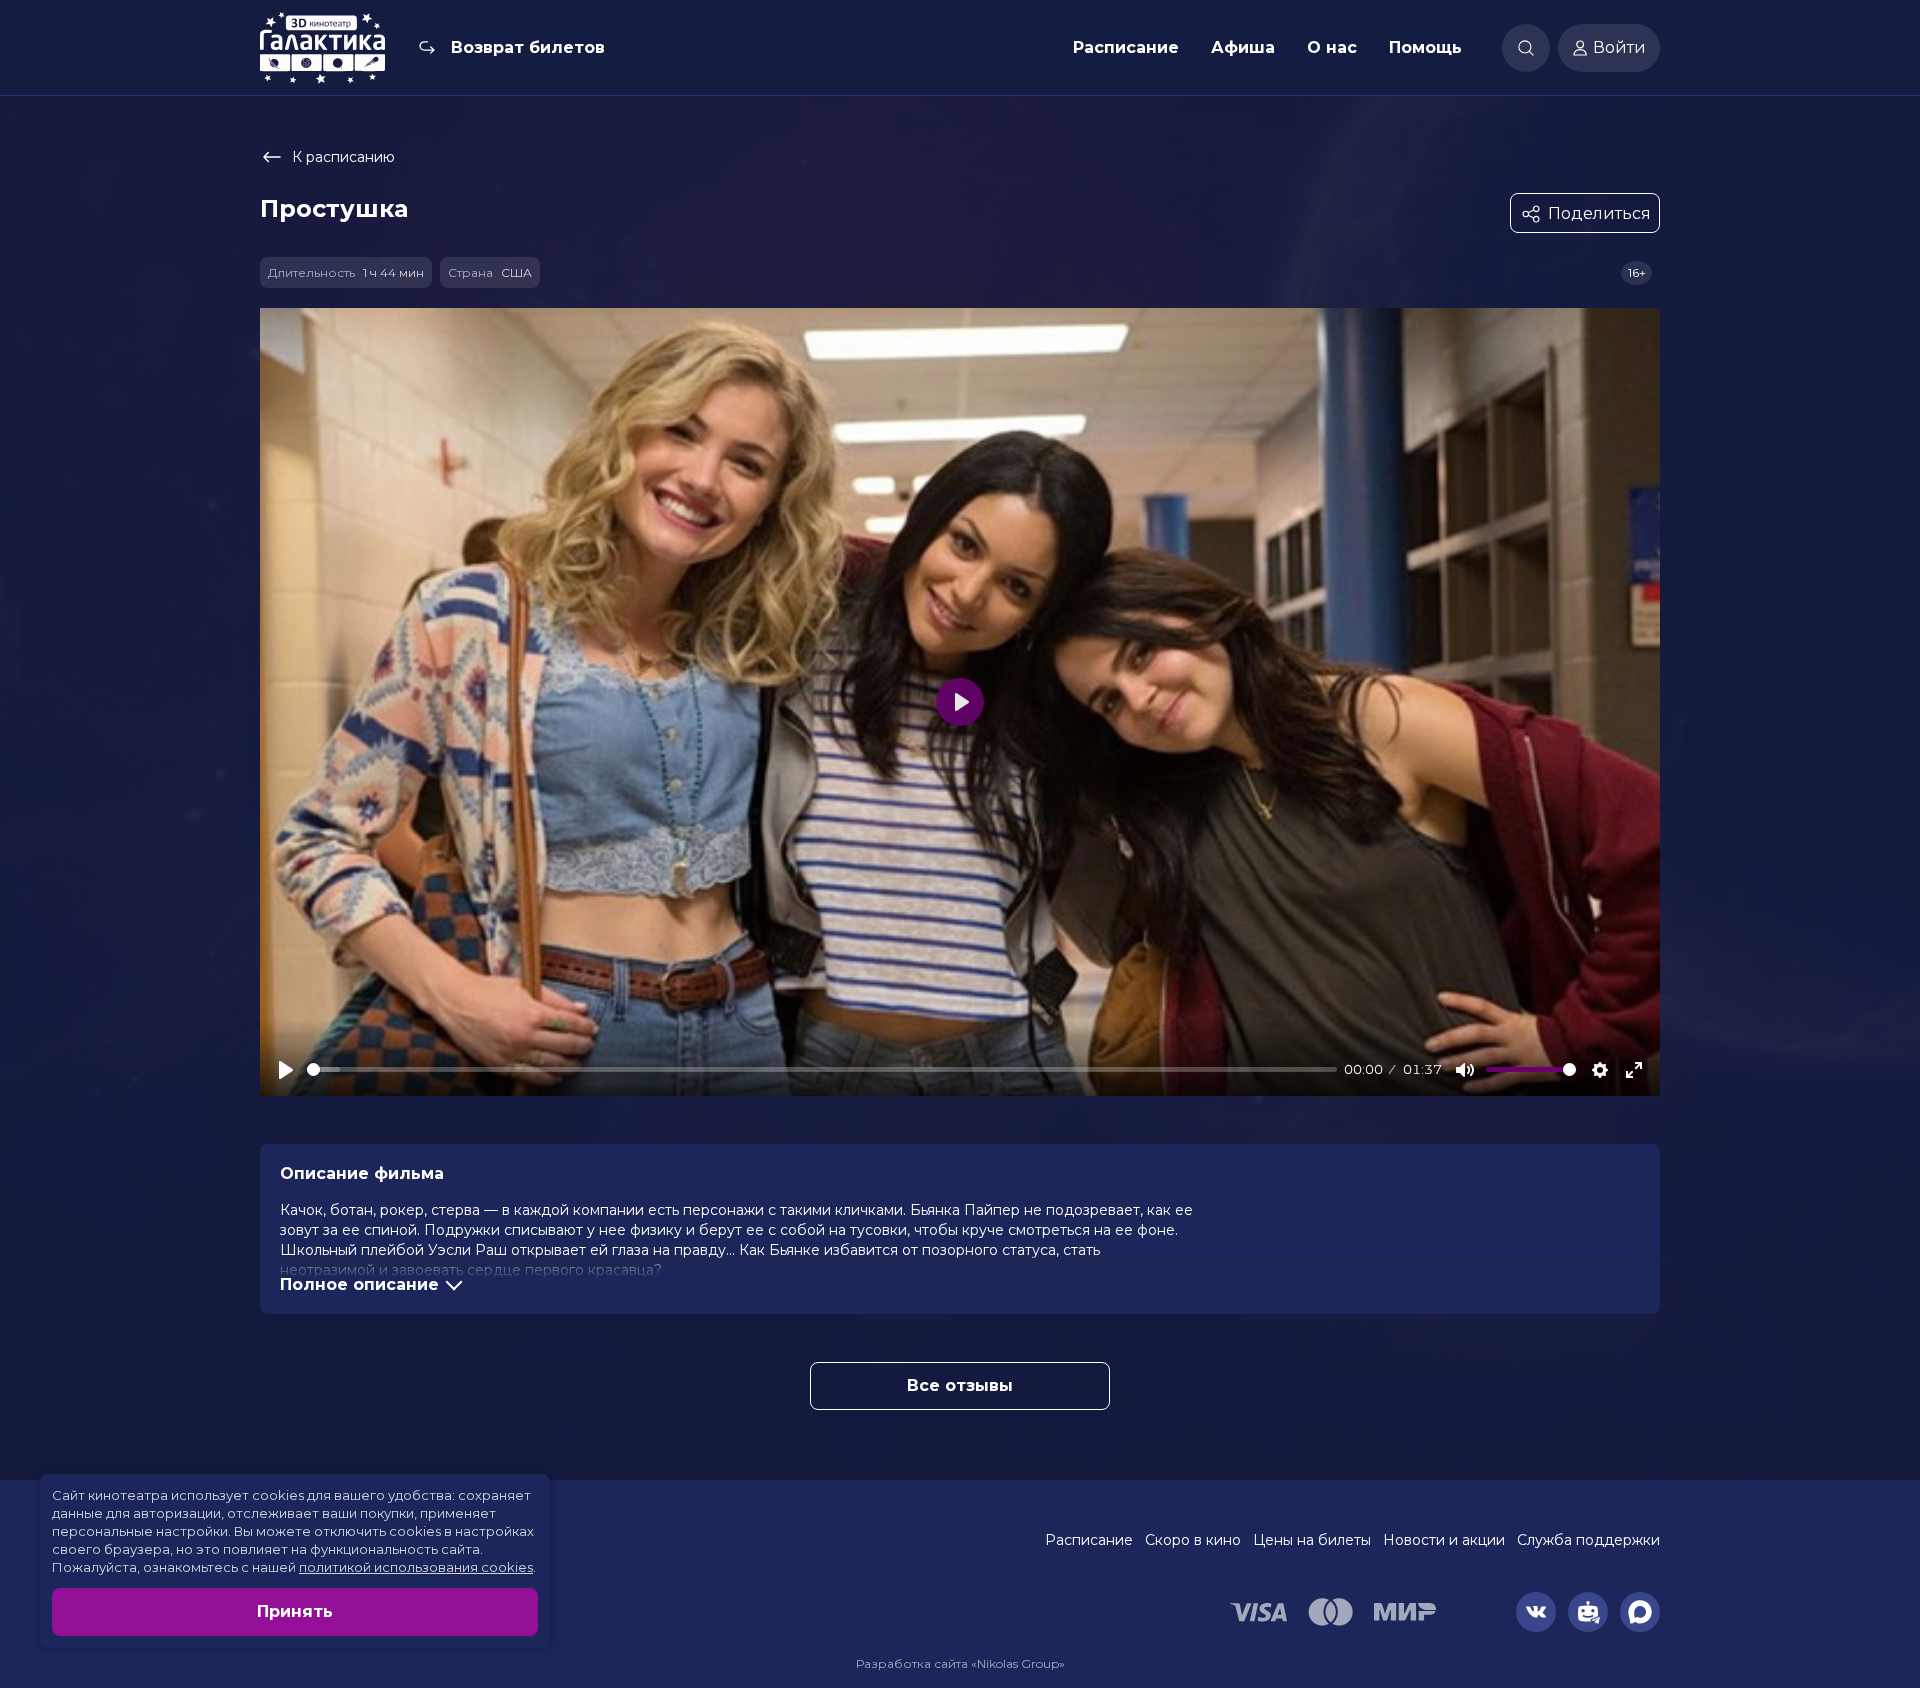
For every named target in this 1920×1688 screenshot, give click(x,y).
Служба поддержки (1588, 1540)
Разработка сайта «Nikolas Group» (960, 1663)
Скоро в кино (1193, 1540)
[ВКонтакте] (1536, 1612)
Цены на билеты (1312, 1540)
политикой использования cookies (416, 1567)
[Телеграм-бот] (1588, 1612)
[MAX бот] (1640, 1612)
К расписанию (343, 157)
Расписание (1126, 47)
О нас (1332, 47)
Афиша (1243, 47)
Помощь (1425, 47)
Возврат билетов (528, 47)
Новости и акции (1444, 1540)
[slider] (822, 1069)
